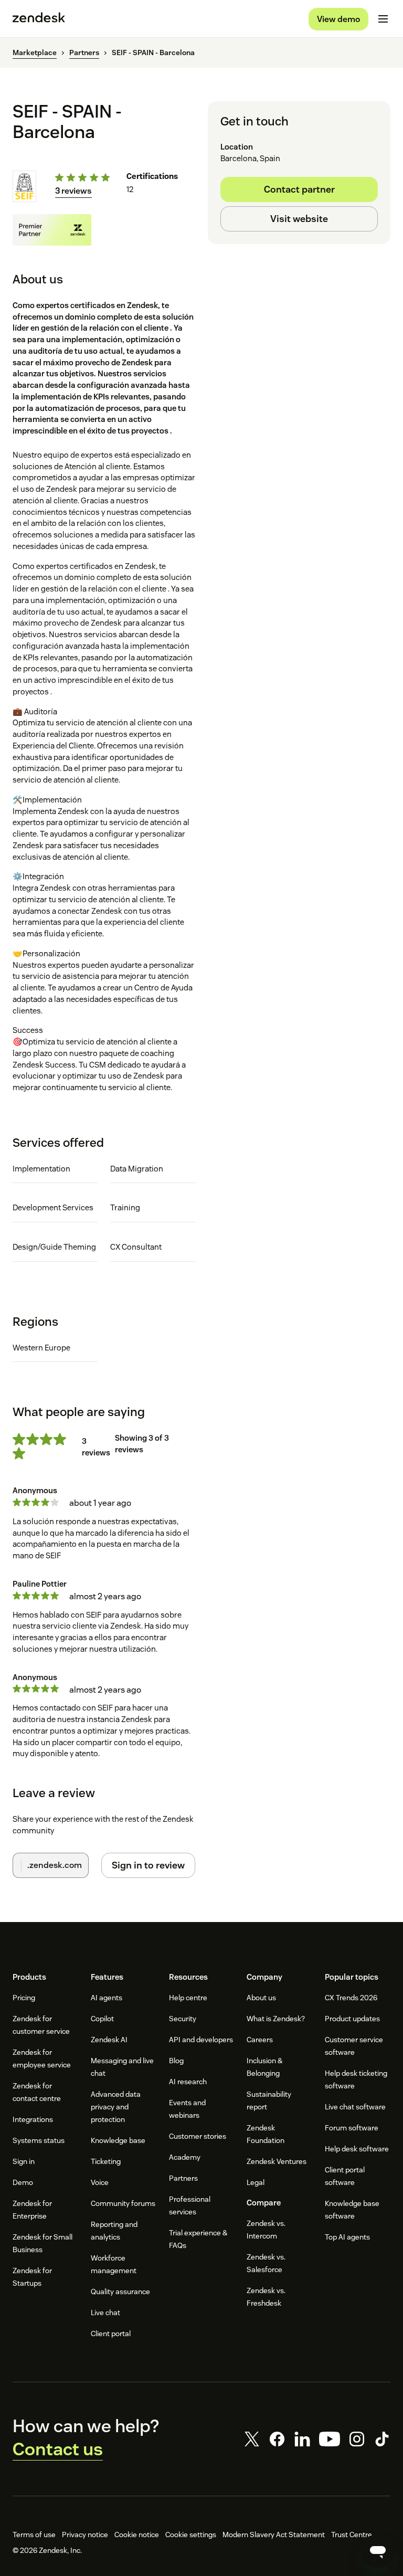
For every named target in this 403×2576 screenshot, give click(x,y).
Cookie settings (191, 2535)
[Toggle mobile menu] (383, 19)
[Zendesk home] (39, 19)
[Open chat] (378, 2551)
